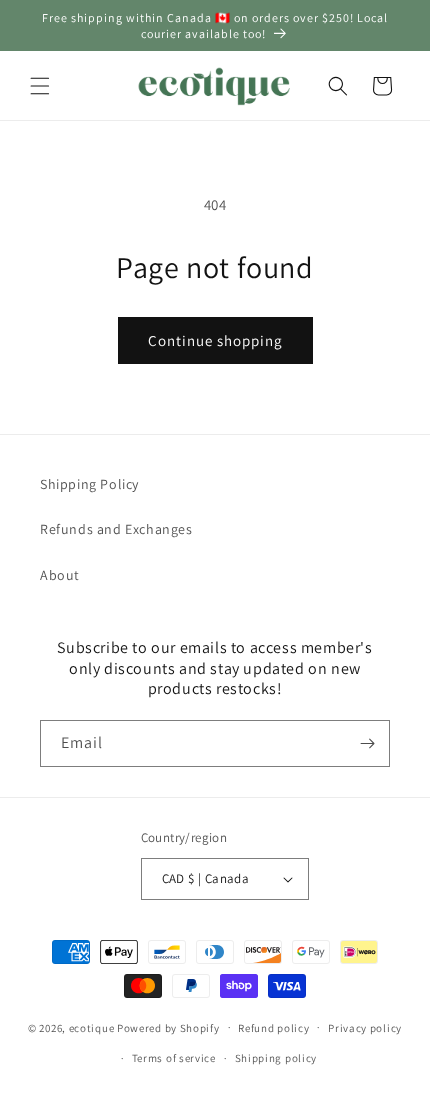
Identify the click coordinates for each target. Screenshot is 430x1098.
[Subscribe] (367, 743)
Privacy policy (365, 1028)
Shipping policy (276, 1058)
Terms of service (174, 1058)
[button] (40, 86)
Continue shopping (215, 340)
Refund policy (273, 1028)
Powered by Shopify (168, 1027)
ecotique (93, 1027)
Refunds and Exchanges (116, 529)
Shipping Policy (89, 484)
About (60, 575)
